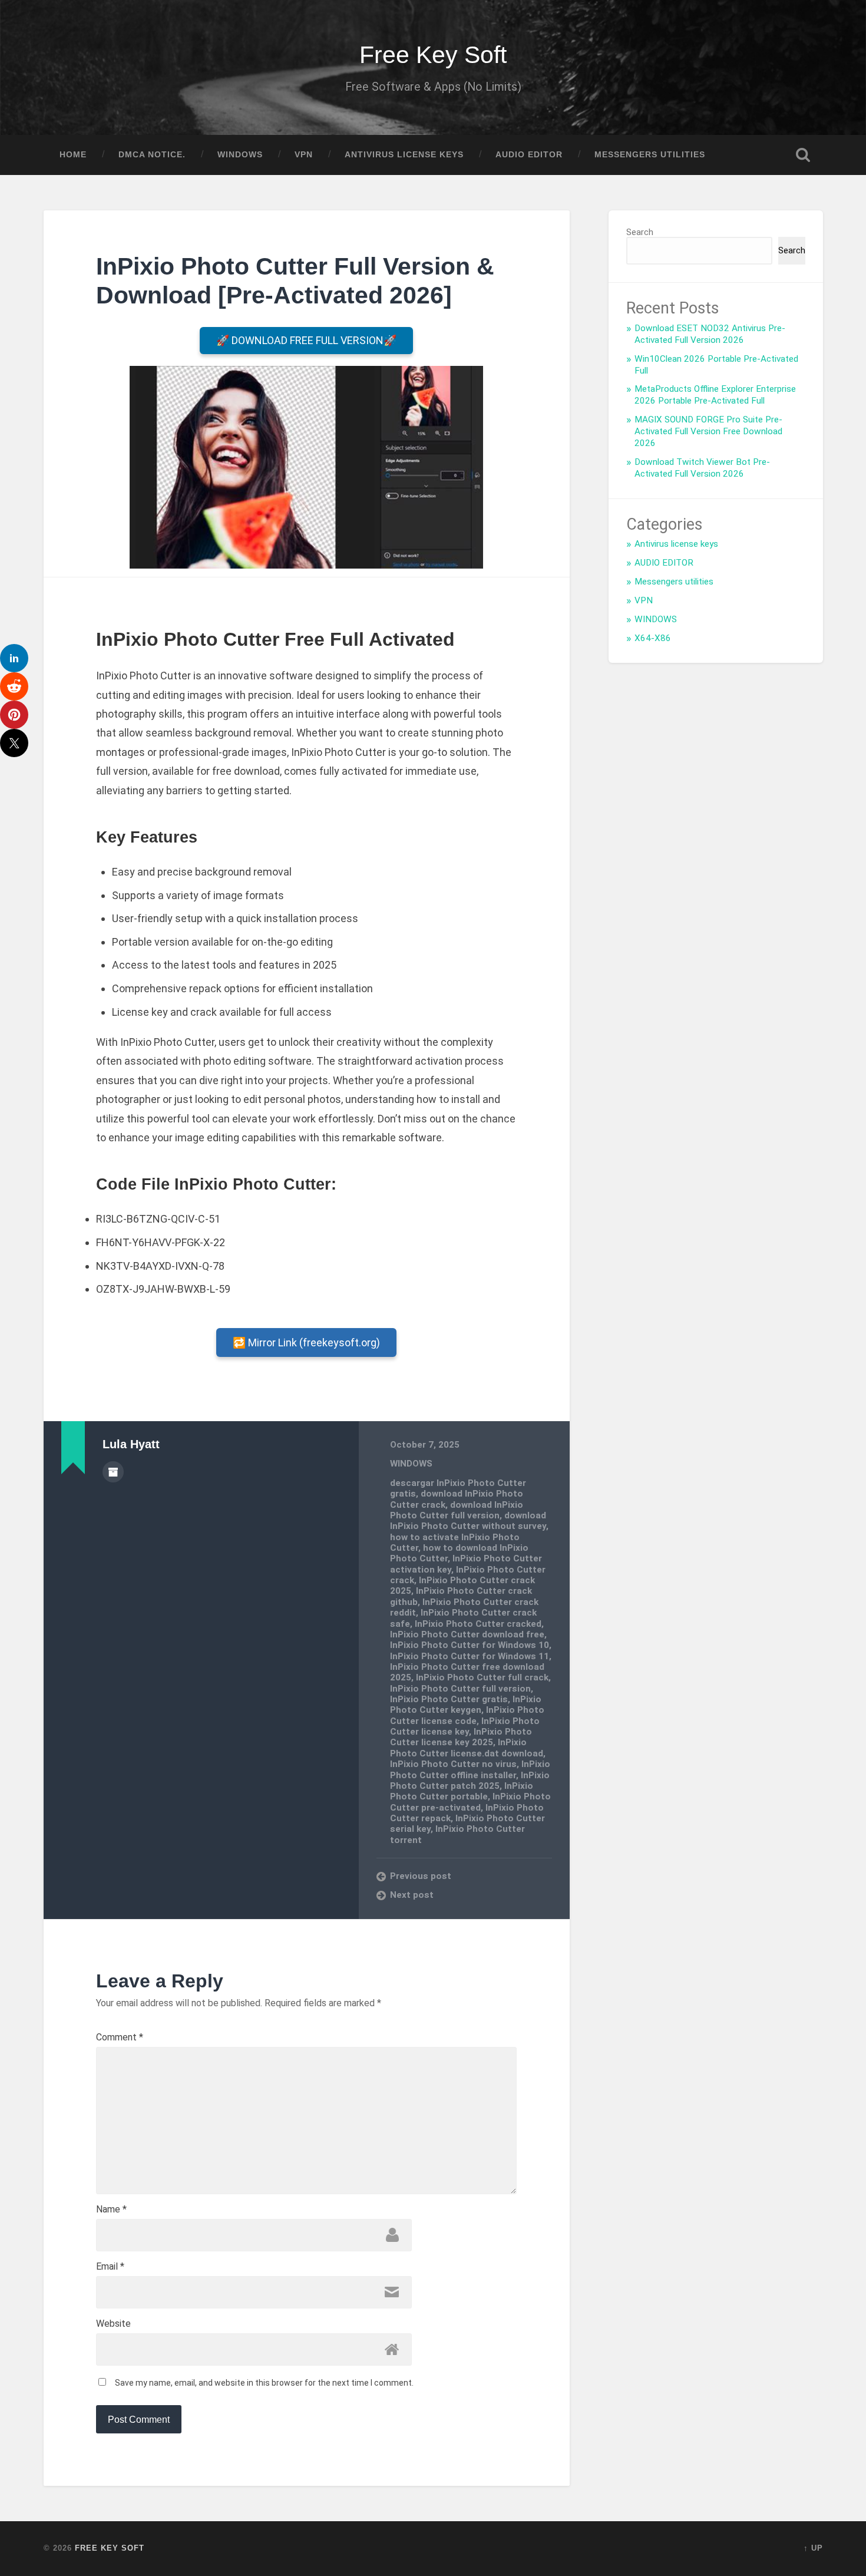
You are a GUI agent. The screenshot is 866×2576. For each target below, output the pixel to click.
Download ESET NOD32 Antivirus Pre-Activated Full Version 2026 (710, 334)
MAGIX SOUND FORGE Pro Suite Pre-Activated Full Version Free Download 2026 (708, 431)
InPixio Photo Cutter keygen (466, 1705)
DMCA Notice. (152, 155)
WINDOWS (240, 155)
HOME (73, 155)
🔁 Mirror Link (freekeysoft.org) (306, 1343)
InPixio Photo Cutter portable (462, 1791)
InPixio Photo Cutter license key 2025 (461, 1737)
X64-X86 (653, 638)
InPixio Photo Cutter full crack (482, 1677)
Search (640, 232)
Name (111, 2210)
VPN (304, 155)
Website (113, 2324)
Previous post (421, 1876)
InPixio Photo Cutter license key (465, 1726)
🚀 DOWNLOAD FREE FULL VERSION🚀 (306, 340)
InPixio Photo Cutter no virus (453, 1764)
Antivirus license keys (404, 155)
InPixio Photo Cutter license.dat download (467, 1748)
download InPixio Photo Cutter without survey (468, 1521)
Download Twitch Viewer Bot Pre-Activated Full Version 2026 (702, 468)
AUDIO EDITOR (529, 155)
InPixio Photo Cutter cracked (478, 1624)
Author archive (113, 1472)
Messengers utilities (650, 155)
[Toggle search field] (803, 155)
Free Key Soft (433, 55)
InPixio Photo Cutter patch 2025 (470, 1781)
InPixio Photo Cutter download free (467, 1634)
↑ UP (813, 2548)
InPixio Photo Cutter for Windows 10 (470, 1645)
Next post (412, 1895)
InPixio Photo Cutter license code (467, 1715)
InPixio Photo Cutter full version (460, 1689)
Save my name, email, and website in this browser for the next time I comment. (264, 2383)
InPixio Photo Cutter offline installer (470, 1769)
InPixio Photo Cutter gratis (449, 1699)
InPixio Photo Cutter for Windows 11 (470, 1656)
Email (110, 2267)
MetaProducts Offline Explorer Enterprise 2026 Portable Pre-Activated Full (715, 395)
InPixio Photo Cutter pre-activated (470, 1802)
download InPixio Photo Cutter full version (457, 1510)
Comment (120, 2037)
